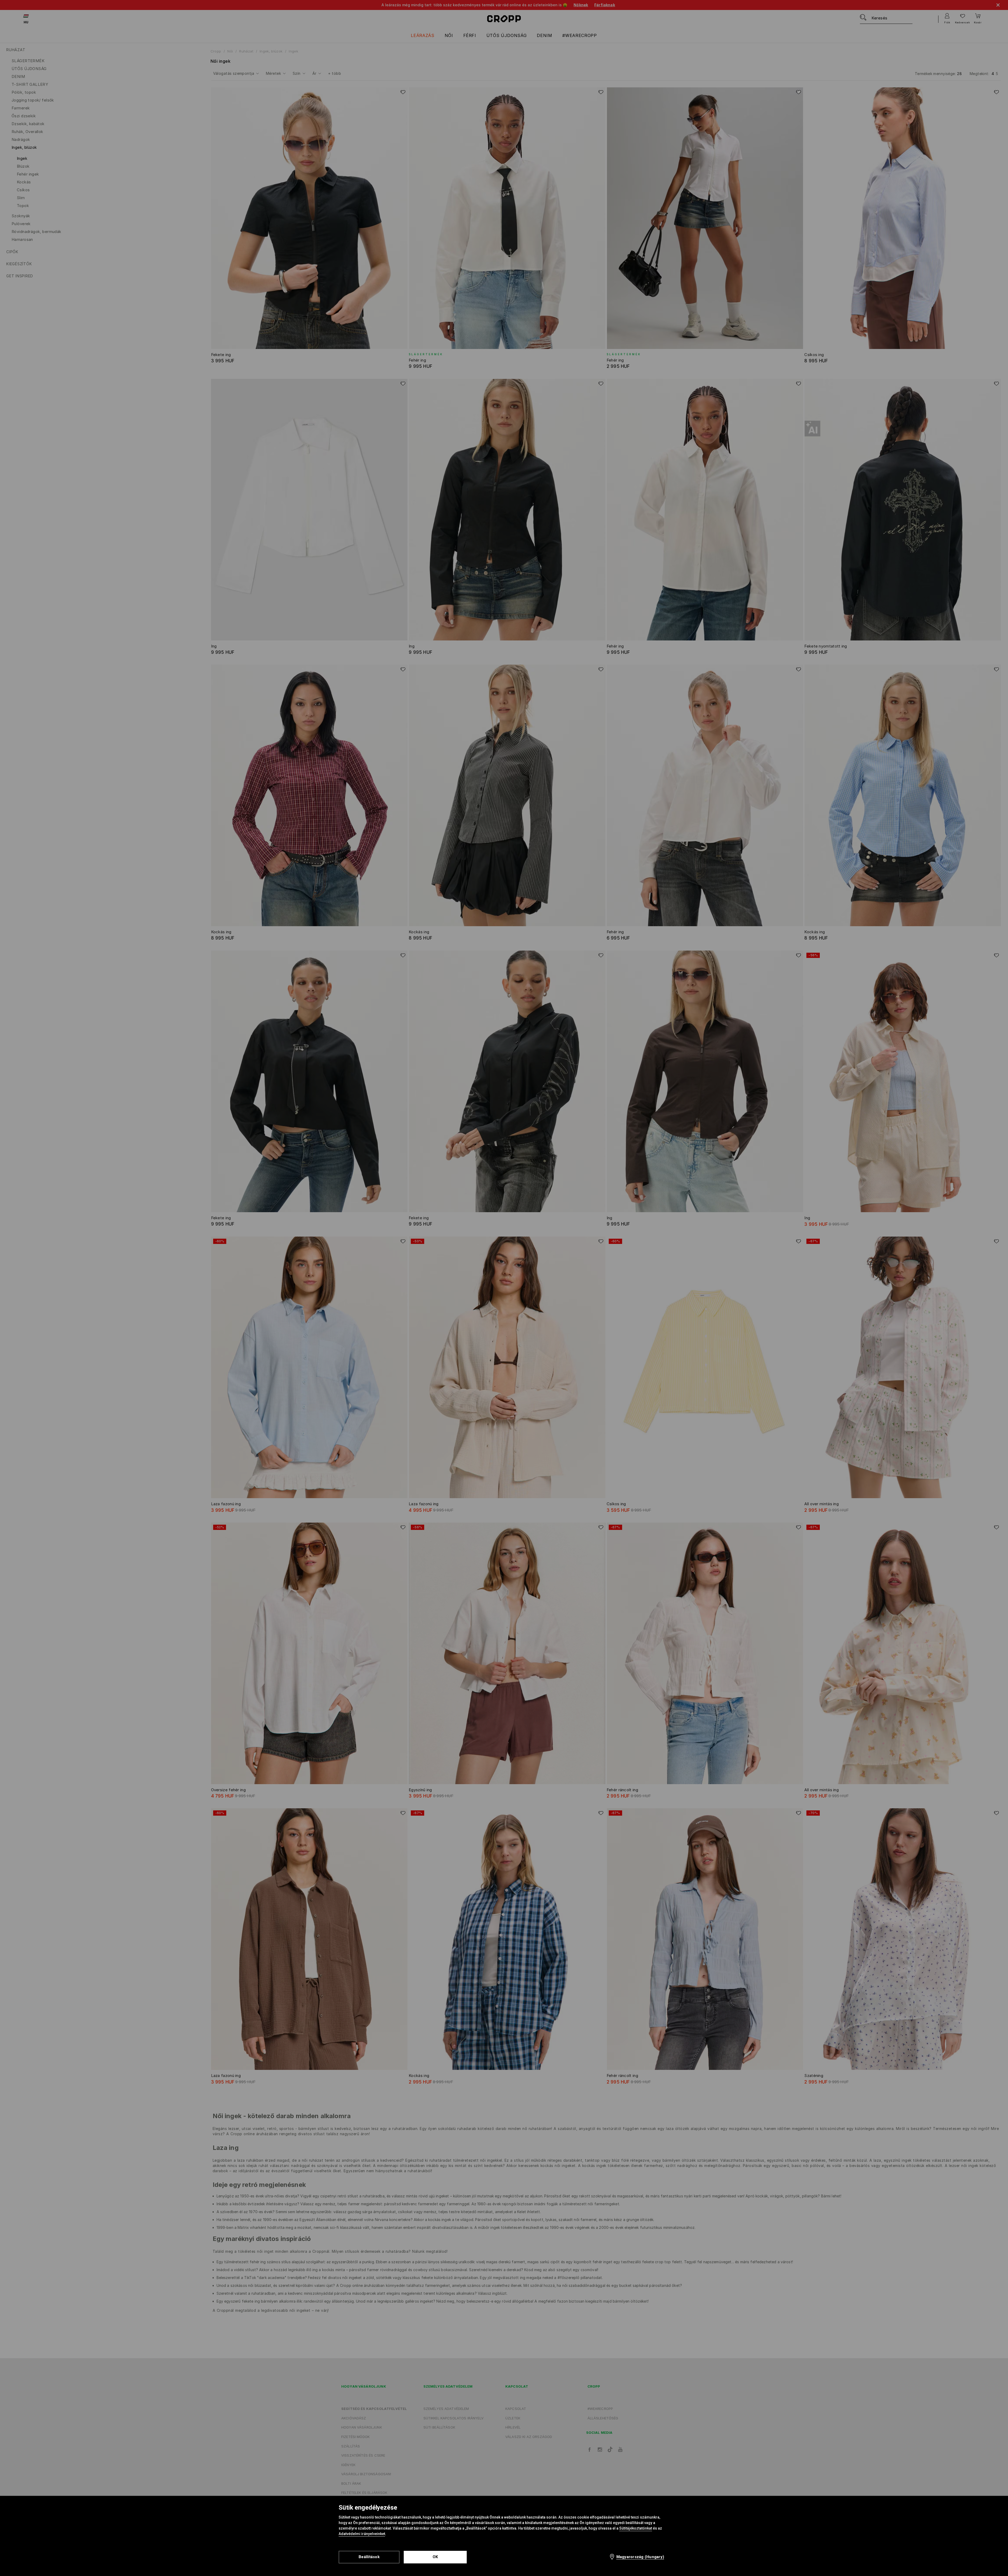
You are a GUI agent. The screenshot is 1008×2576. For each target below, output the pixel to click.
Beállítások (369, 2557)
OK (435, 2557)
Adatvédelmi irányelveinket (362, 2534)
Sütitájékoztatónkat (636, 2528)
